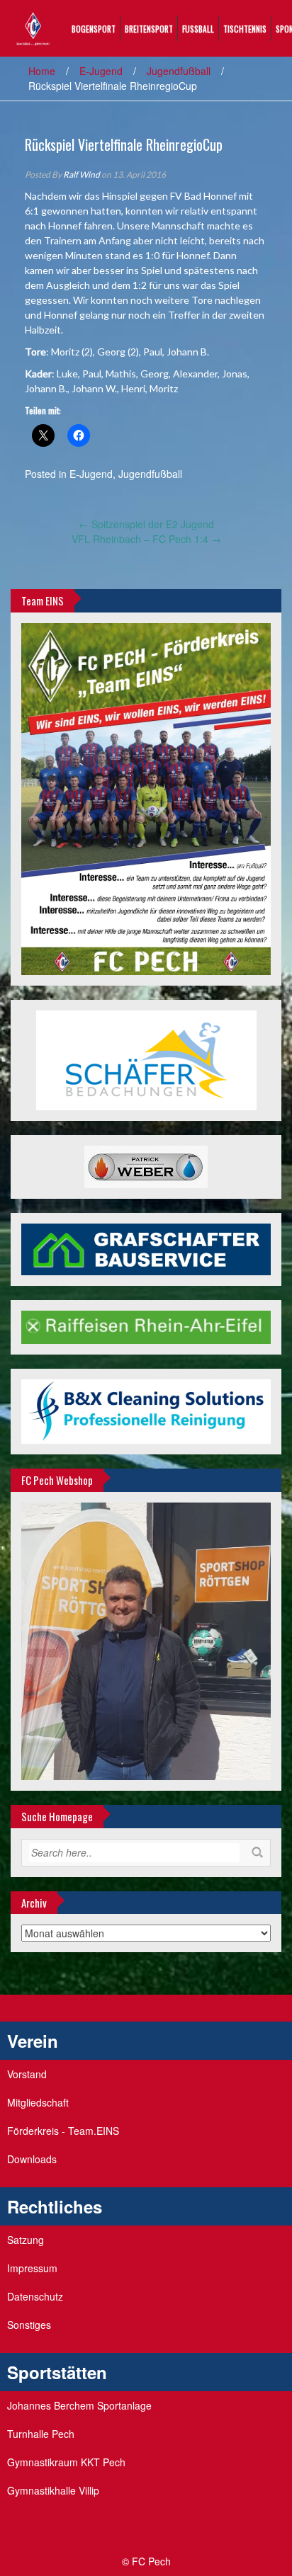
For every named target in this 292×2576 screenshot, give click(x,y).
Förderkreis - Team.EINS (63, 2131)
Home (42, 71)
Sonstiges (29, 2325)
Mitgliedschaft (38, 2102)
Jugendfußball (179, 71)
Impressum (32, 2268)
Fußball (198, 29)
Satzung (26, 2240)
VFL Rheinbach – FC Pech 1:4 (146, 539)
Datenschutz (35, 2296)
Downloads (32, 2159)
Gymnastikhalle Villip (53, 2490)
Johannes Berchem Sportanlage (79, 2405)
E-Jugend (101, 71)
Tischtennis (245, 29)
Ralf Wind (82, 175)
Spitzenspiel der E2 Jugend (146, 524)
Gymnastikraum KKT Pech (66, 2462)
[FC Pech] (33, 27)
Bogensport (94, 29)
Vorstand (27, 2074)
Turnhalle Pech (41, 2434)
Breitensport (149, 29)
